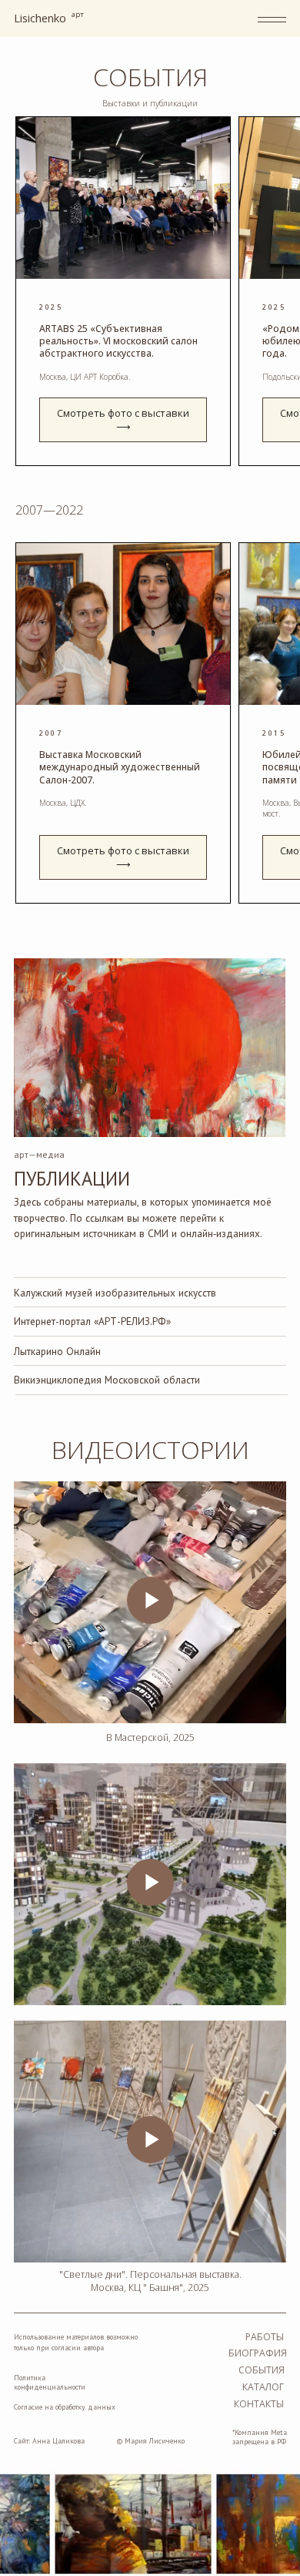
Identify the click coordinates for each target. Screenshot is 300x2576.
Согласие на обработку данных (65, 2407)
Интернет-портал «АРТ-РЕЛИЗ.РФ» (92, 1321)
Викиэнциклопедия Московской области (107, 1380)
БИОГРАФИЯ (258, 2353)
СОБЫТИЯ (262, 2370)
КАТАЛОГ (263, 2387)
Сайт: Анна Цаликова (49, 2441)
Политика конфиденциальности (50, 2382)
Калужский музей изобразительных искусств (115, 1293)
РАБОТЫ (265, 2337)
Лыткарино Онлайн (57, 1351)
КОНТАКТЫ (259, 2404)
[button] (123, 420)
